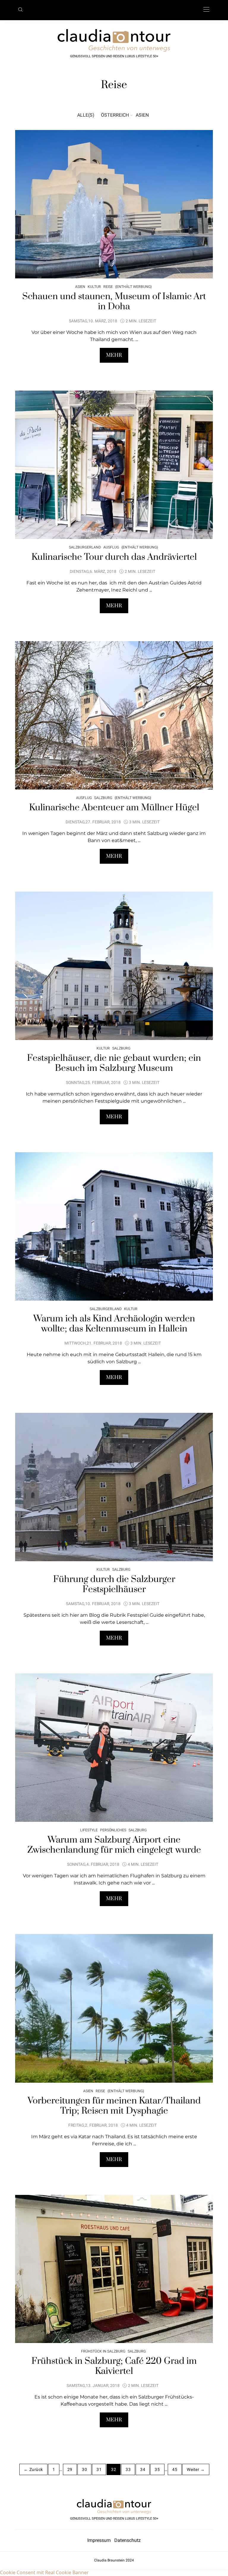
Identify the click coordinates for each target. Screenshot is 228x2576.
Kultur (94, 287)
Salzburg (103, 798)
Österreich (115, 115)
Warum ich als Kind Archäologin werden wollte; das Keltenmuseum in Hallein (114, 1324)
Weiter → (196, 2469)
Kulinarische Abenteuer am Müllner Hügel (114, 808)
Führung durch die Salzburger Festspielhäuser (114, 1584)
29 (70, 2469)
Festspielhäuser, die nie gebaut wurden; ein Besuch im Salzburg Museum (114, 1063)
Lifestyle (89, 1830)
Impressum (101, 2540)
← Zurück (33, 2469)
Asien (142, 115)
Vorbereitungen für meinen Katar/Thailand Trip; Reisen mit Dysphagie (114, 2106)
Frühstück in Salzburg (103, 2351)
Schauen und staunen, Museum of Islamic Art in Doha (114, 302)
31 (99, 2469)
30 (84, 2469)
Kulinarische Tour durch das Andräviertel (114, 557)
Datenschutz (128, 2540)
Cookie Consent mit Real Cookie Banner (44, 2572)
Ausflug (111, 547)
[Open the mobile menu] (206, 10)
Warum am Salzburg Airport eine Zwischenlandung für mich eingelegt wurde (114, 1845)
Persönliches (113, 1830)
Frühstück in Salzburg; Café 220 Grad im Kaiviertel (114, 2366)
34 (143, 2469)
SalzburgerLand (85, 547)
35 (157, 2469)
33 (128, 2469)
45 (175, 2469)
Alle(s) (86, 115)
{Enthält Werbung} (133, 287)
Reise (108, 287)
